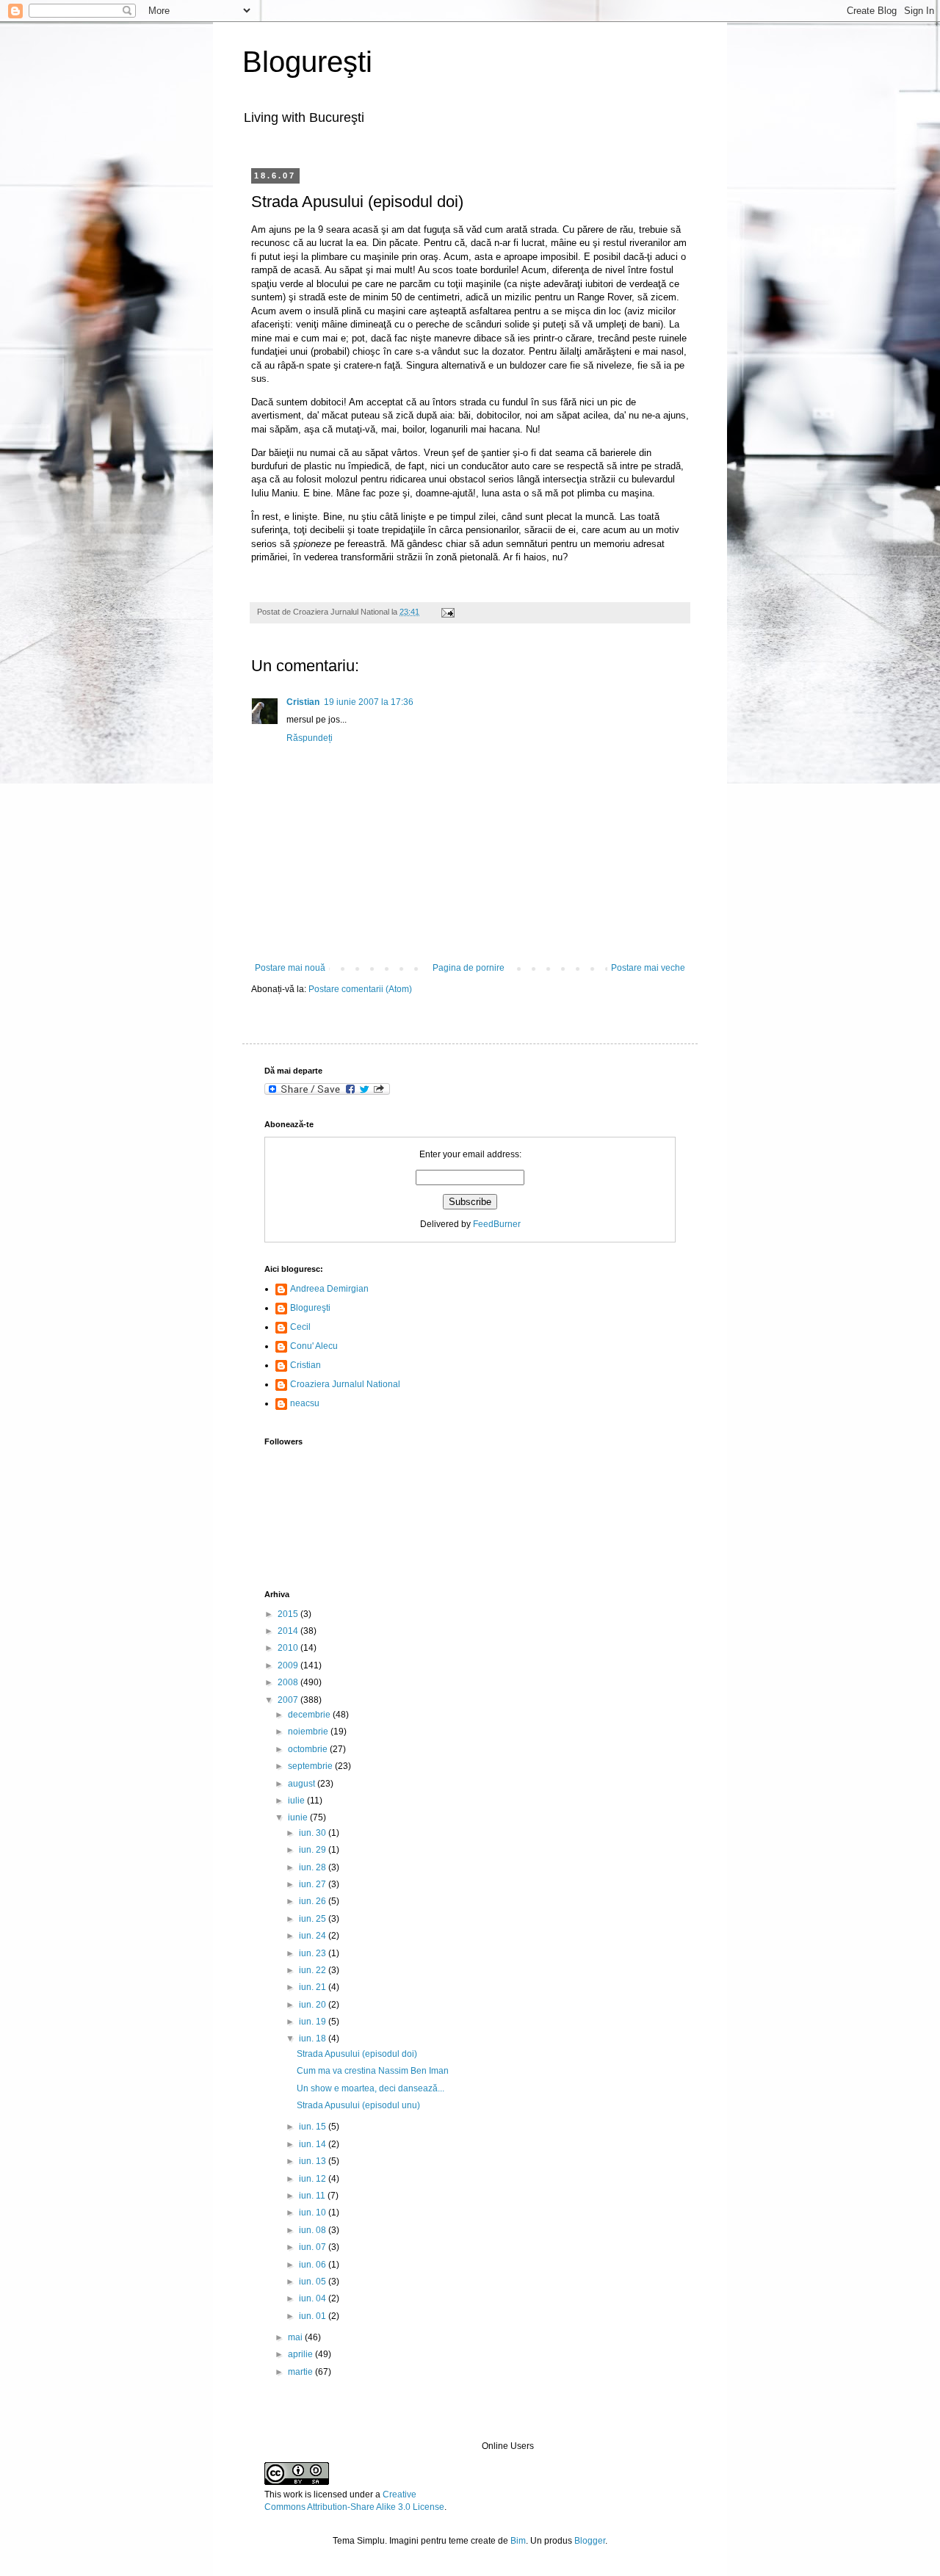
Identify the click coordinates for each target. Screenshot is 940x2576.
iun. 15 (314, 2127)
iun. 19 (314, 2022)
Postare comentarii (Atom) (360, 989)
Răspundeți (310, 738)
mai (296, 2337)
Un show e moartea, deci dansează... (370, 2088)
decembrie (310, 1715)
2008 (289, 1682)
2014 (289, 1631)
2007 (289, 1700)
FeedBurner (497, 1224)
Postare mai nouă (290, 968)
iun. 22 (314, 1970)
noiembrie (309, 1732)
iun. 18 (314, 2038)
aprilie (301, 2354)
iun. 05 (314, 2282)
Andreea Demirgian (329, 1289)
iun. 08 (314, 2230)
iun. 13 (314, 2161)
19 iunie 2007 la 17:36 (369, 702)
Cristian (303, 702)
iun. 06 (314, 2265)
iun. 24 (314, 1936)
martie (301, 2372)
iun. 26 (314, 1901)
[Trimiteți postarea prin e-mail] (446, 612)
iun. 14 (314, 2144)
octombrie (309, 1749)
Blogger (590, 2541)
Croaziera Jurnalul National (345, 1384)
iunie (299, 1817)
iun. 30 (314, 1833)
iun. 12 (314, 2179)
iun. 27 (314, 1884)
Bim (518, 2541)
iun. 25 (314, 1919)
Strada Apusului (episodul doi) (357, 2054)
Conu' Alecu (314, 1346)
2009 (289, 1665)
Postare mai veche (648, 968)
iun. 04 (314, 2298)
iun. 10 (314, 2213)
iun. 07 (314, 2247)
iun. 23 (314, 1953)
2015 (289, 1614)
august (303, 1784)
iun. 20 (314, 2005)
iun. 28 (314, 1867)
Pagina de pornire (469, 968)
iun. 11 (313, 2196)
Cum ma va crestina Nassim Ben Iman (373, 2071)
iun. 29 (314, 1850)
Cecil (300, 1327)
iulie (297, 1801)
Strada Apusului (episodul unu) (358, 2105)
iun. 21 (314, 1987)
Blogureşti (307, 62)
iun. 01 (314, 2316)
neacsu (305, 1403)
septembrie (311, 1766)
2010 (289, 1648)
